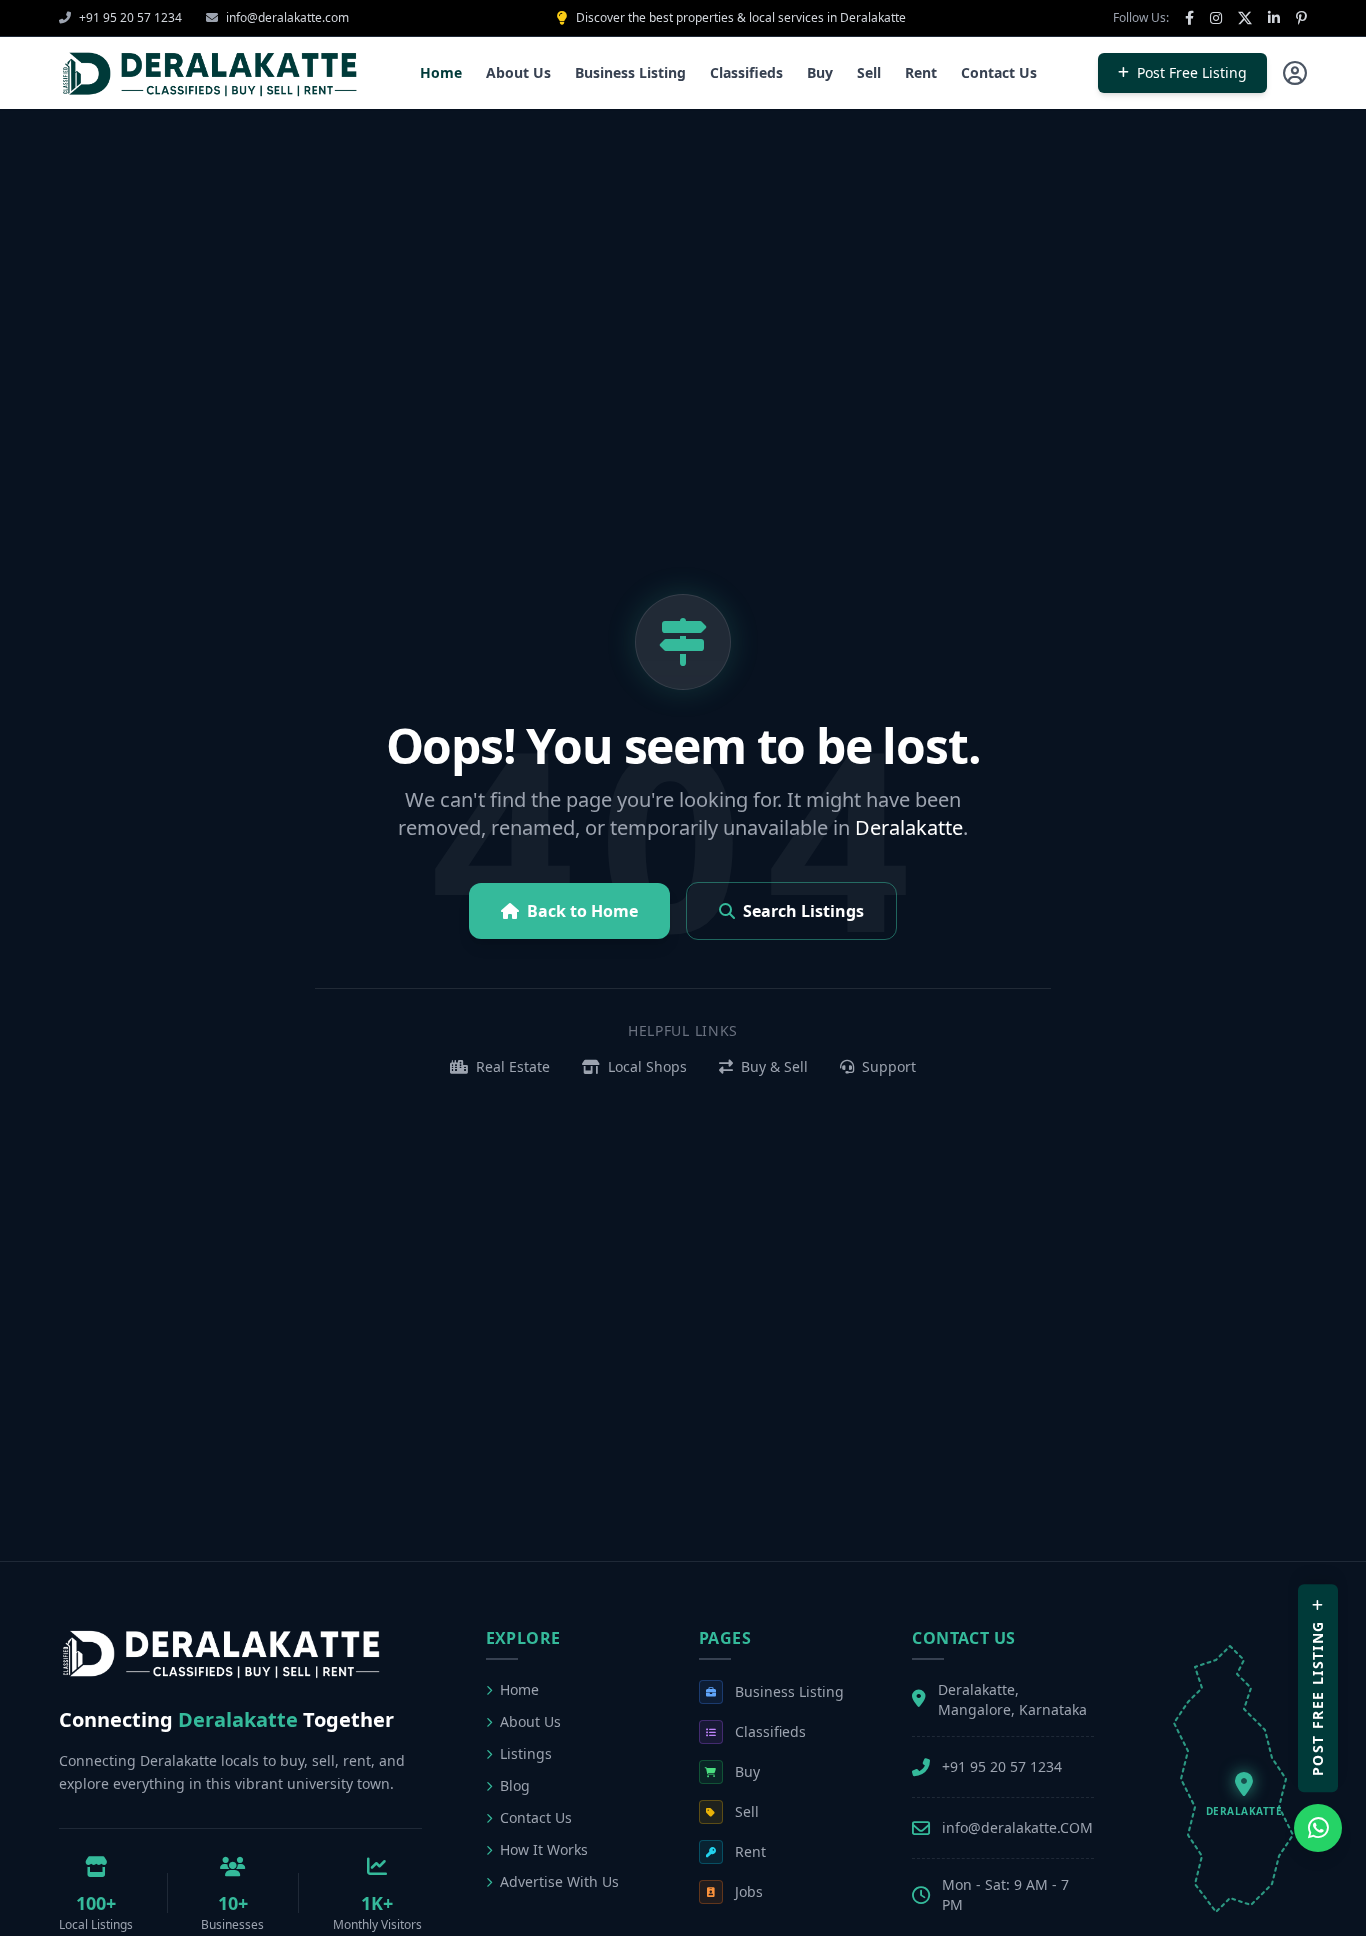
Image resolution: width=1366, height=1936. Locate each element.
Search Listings (803, 911)
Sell (869, 72)
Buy (820, 72)
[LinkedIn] (1274, 18)
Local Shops (645, 1066)
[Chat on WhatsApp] (1318, 1828)
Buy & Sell (772, 1066)
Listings (526, 1753)
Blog (515, 1785)
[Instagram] (1216, 18)
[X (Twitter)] (1245, 18)
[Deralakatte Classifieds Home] (209, 73)
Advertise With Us (559, 1881)
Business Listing (630, 72)
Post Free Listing (1192, 72)
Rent (921, 72)
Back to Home (582, 911)
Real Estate (511, 1066)
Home (441, 72)
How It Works (544, 1849)
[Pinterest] (1301, 18)
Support (887, 1066)
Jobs (749, 1891)
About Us (518, 72)
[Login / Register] (1295, 73)
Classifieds (746, 72)
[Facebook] (1189, 18)
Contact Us (999, 72)
